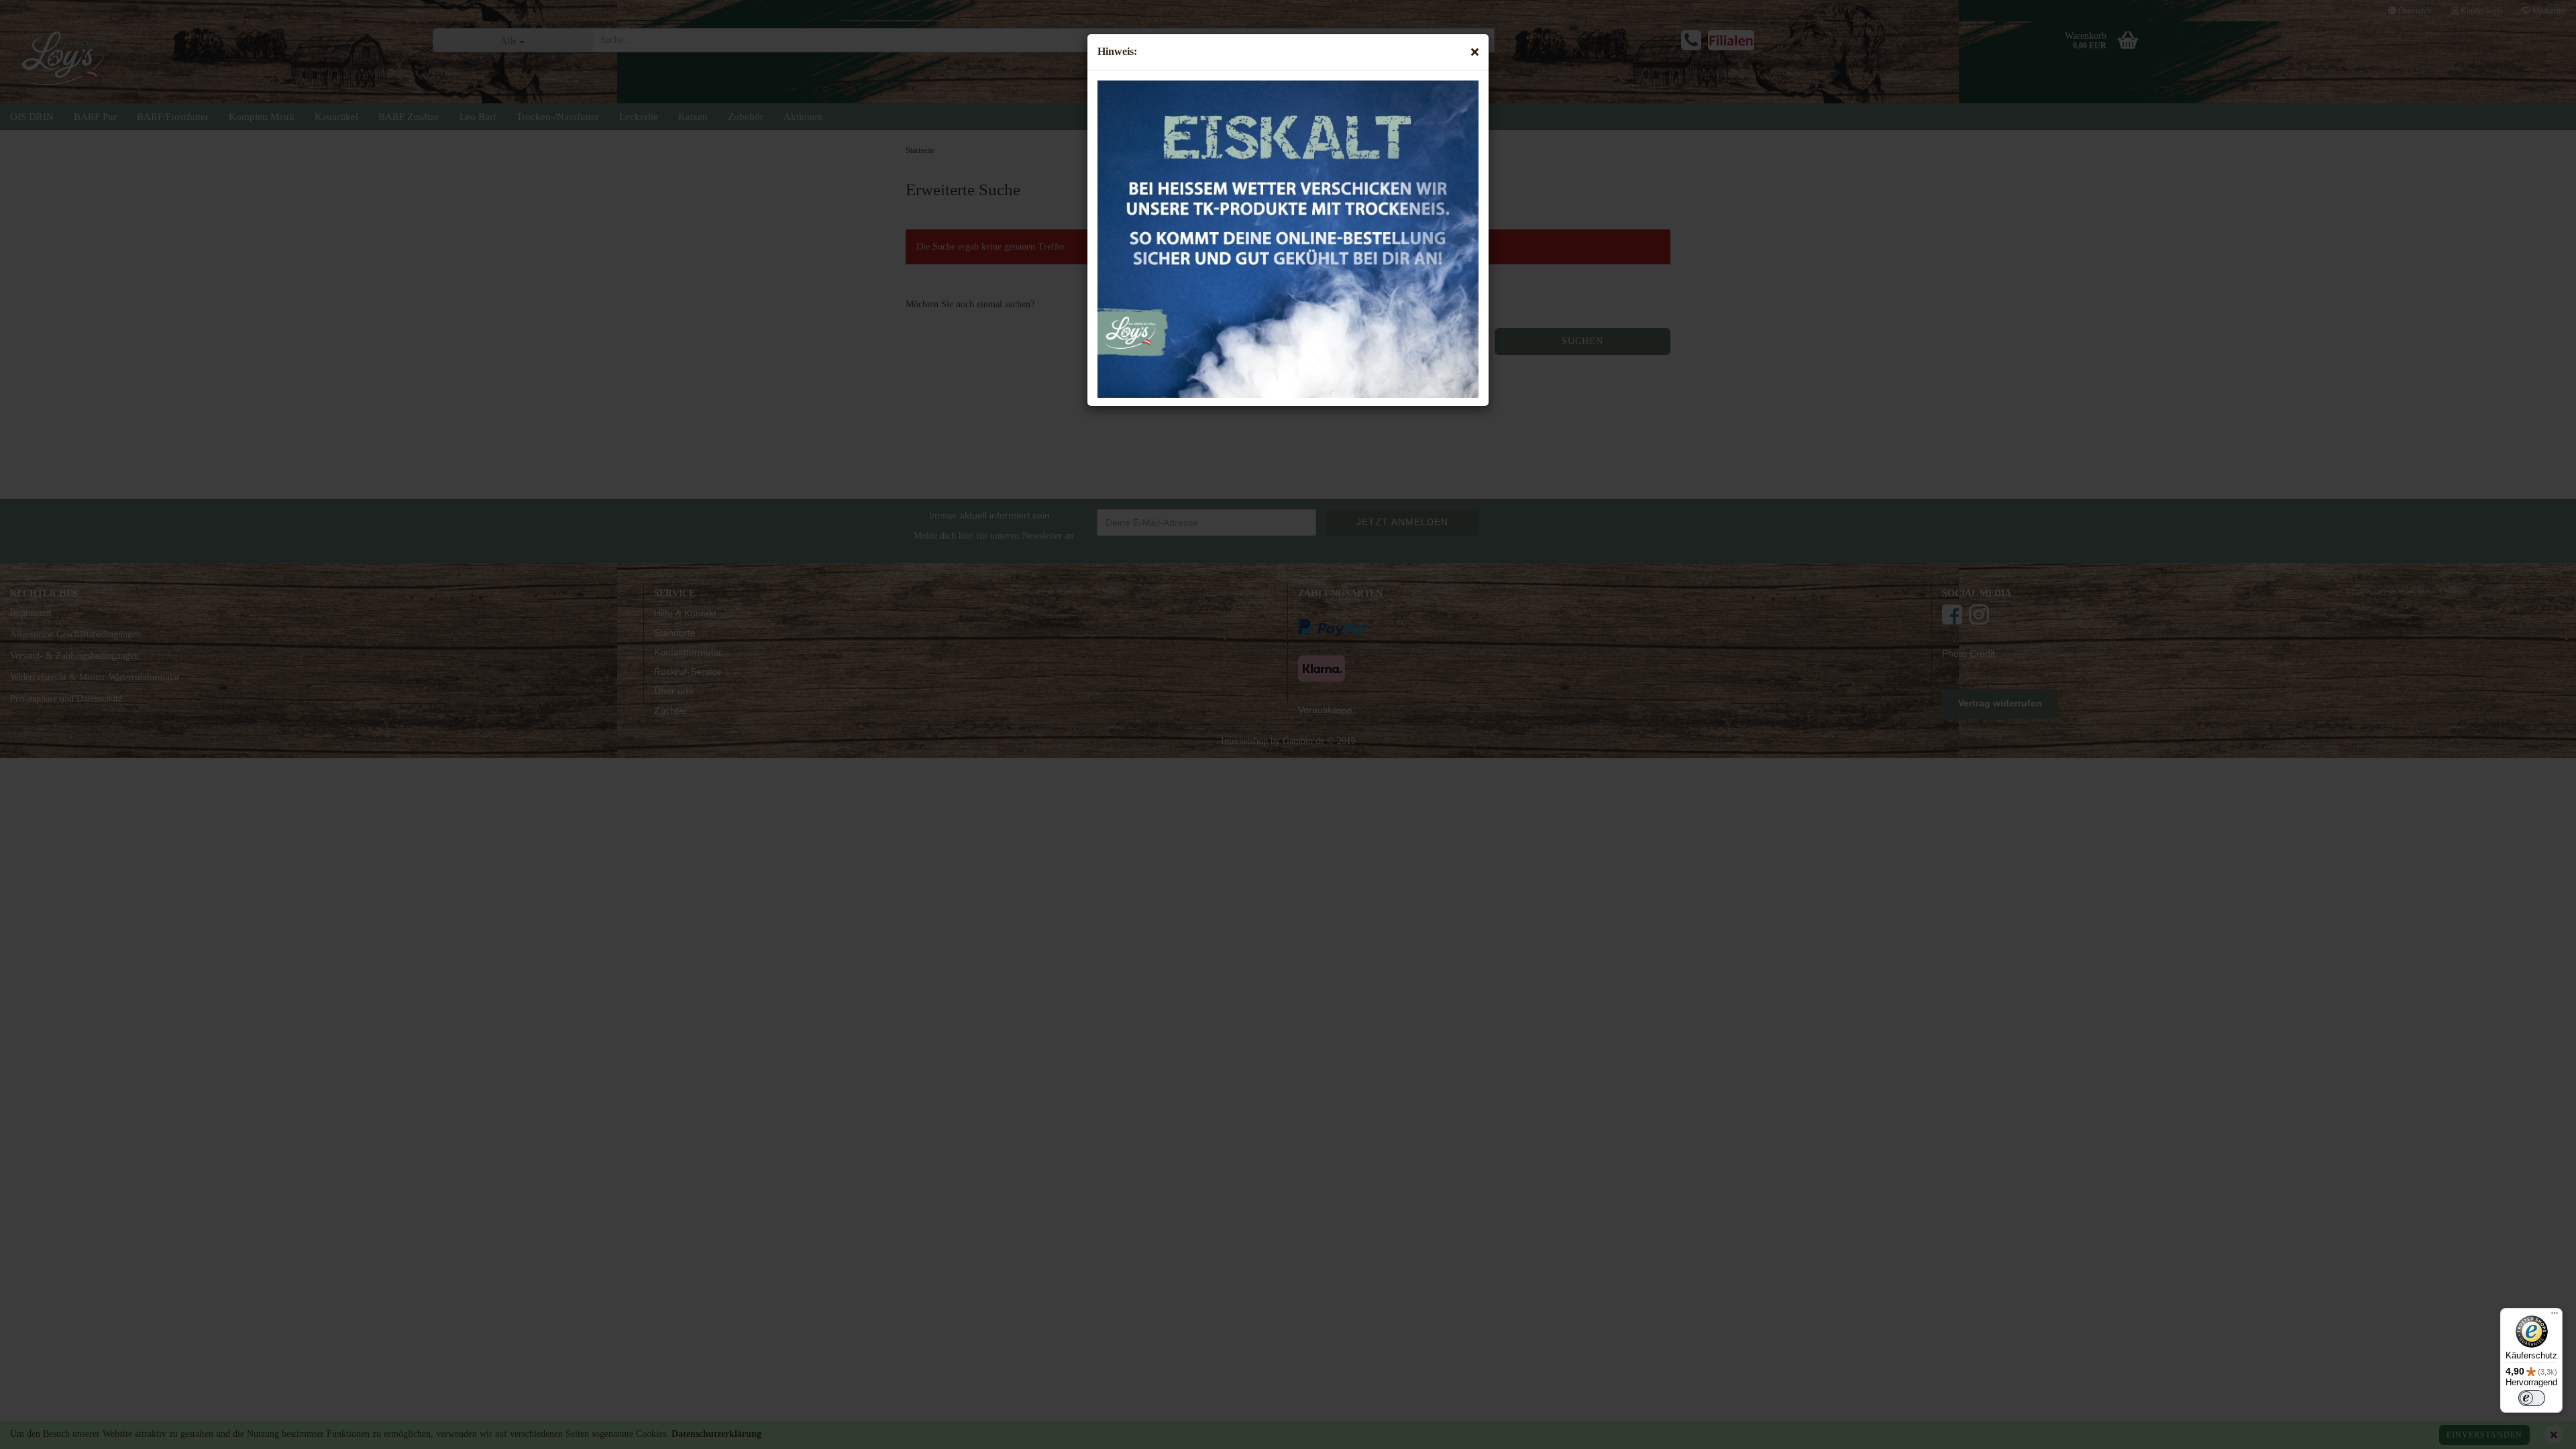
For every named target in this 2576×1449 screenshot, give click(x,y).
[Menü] (2555, 1316)
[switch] (2532, 1398)
